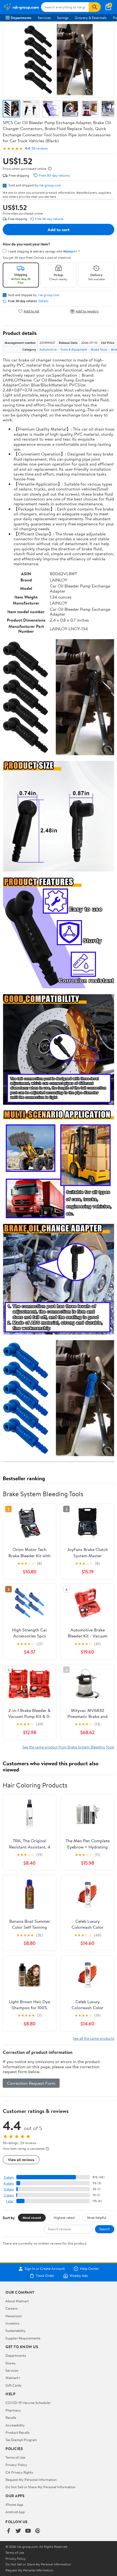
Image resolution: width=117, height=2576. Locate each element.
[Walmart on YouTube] (28, 2531)
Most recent (32, 2218)
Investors (12, 2323)
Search (105, 2229)
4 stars (9, 2183)
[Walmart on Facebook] (8, 2531)
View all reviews (21, 2160)
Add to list (31, 311)
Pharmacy (13, 2410)
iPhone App (14, 2504)
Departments (21, 18)
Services (44, 18)
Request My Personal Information (31, 2480)
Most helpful (97, 2218)
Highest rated (64, 2218)
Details (43, 301)
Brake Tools (99, 349)
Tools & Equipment (74, 349)
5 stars (9, 2177)
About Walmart (17, 2301)
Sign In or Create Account (45, 2269)
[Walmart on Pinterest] (38, 2531)
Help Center (90, 2269)
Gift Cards (13, 2385)
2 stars (9, 2195)
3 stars (9, 2189)
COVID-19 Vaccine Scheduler (28, 2403)
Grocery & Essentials (91, 18)
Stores (10, 2363)
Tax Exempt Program (21, 2440)
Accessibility (15, 2425)
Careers (11, 2308)
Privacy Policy (16, 2465)
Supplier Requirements (23, 2338)
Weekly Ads (79, 2276)
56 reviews (40, 148)
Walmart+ (13, 2378)
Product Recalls (17, 2432)
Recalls (11, 2417)
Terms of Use (15, 2457)
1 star (10, 2201)
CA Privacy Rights (19, 2472)
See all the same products (94, 2038)
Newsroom (14, 2316)
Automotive (48, 349)
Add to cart (59, 230)
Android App (15, 2512)
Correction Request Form (31, 2083)
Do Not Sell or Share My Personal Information (40, 2487)
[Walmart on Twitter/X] (18, 2531)
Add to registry (87, 311)
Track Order (45, 2276)
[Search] (95, 7)
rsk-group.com (50, 185)
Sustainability (16, 2331)
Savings (63, 18)
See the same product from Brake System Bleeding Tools (68, 1747)
